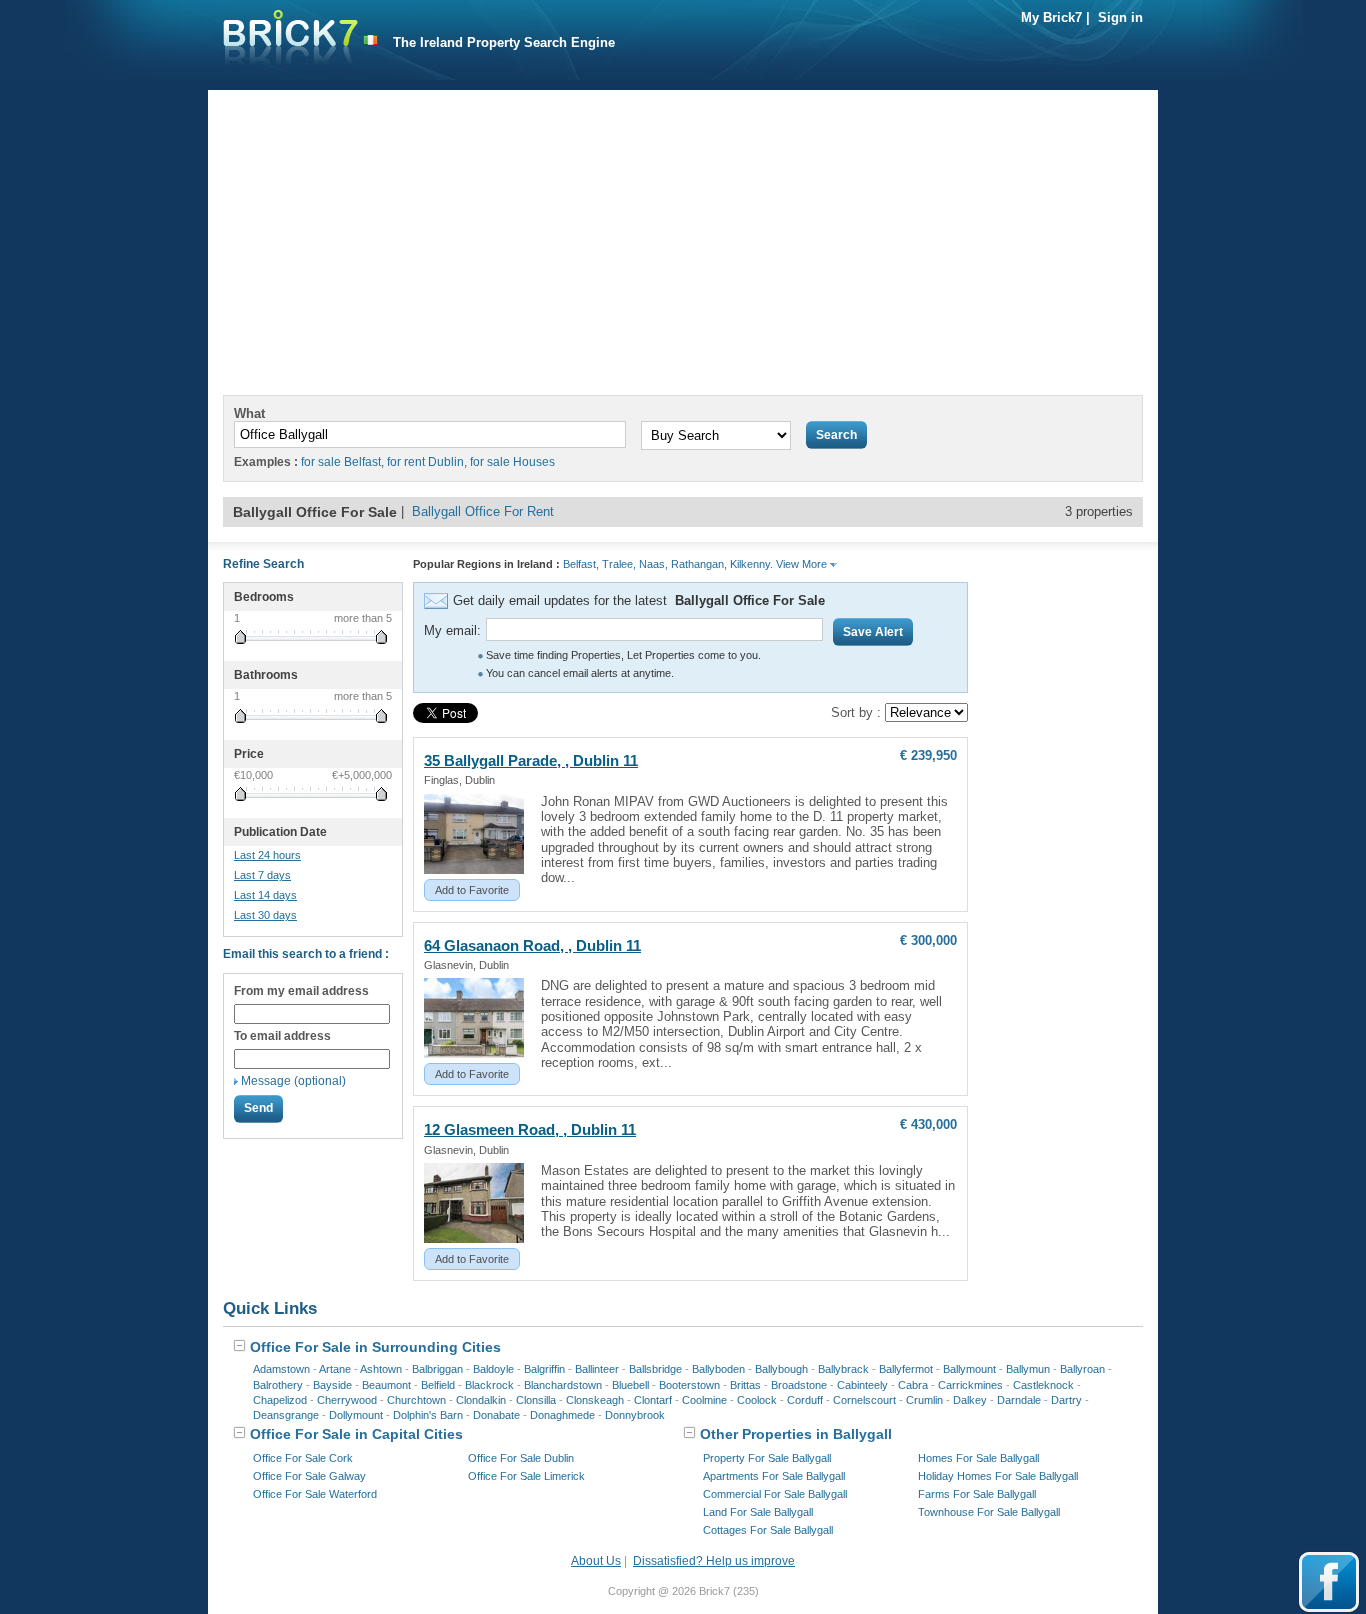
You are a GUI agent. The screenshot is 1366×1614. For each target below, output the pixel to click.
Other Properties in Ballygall (794, 1434)
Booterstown (689, 1385)
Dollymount (356, 1415)
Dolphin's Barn (428, 1415)
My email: (452, 630)
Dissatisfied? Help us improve (714, 1561)
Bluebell (630, 1385)
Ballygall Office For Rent (483, 511)
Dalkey (970, 1400)
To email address (282, 1036)
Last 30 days (265, 915)
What (249, 413)
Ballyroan (1082, 1369)
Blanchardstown (563, 1385)
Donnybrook (635, 1415)
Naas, (653, 564)
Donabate (496, 1415)
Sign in (1120, 17)
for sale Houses (512, 462)
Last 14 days (265, 895)
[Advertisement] (683, 230)
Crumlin (924, 1400)
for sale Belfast (341, 462)
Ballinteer (597, 1369)
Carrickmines (970, 1385)
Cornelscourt (864, 1400)
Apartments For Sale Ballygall (774, 1476)
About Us (596, 1561)
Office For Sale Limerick (526, 1476)
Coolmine (704, 1400)
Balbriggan (437, 1369)
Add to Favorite (472, 890)
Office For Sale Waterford (315, 1494)
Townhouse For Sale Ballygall (989, 1512)
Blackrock (489, 1385)
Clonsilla (536, 1400)
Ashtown (381, 1369)
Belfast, (581, 564)
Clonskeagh (595, 1400)
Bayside (332, 1385)
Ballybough (781, 1369)
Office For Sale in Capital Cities (354, 1434)
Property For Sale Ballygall (767, 1458)
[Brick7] (370, 40)
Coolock (757, 1400)
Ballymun (1028, 1369)
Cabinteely (862, 1385)
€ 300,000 (928, 940)
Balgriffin (544, 1369)
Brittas (745, 1385)
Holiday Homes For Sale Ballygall (998, 1476)
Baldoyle (493, 1369)
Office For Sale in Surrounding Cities (373, 1347)
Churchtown (416, 1400)
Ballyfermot (906, 1369)
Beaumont (386, 1385)
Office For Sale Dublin (521, 1458)
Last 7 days (262, 875)
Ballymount (969, 1369)
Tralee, (619, 564)
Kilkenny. (751, 564)
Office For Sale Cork (303, 1458)
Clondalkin (481, 1400)
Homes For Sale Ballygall (978, 1458)
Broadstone (799, 1385)
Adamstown (281, 1369)
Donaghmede (562, 1415)
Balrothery (278, 1385)
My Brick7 (1051, 17)
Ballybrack (843, 1369)
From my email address (301, 991)
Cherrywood (347, 1400)
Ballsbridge (655, 1369)
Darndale (1019, 1400)
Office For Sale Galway (309, 1476)
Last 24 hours (267, 855)
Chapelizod (280, 1400)
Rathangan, (699, 564)
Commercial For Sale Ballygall (775, 1494)
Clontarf (653, 1400)
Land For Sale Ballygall (758, 1512)
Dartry (1066, 1400)
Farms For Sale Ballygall (977, 1494)
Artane (335, 1369)
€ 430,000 (928, 1124)
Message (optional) (293, 1081)
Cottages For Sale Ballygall (768, 1530)
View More (803, 564)
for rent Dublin (425, 462)
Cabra (913, 1385)
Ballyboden (718, 1369)
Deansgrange (286, 1415)
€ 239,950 (928, 755)
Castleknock (1043, 1385)
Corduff (805, 1400)
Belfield (438, 1385)
